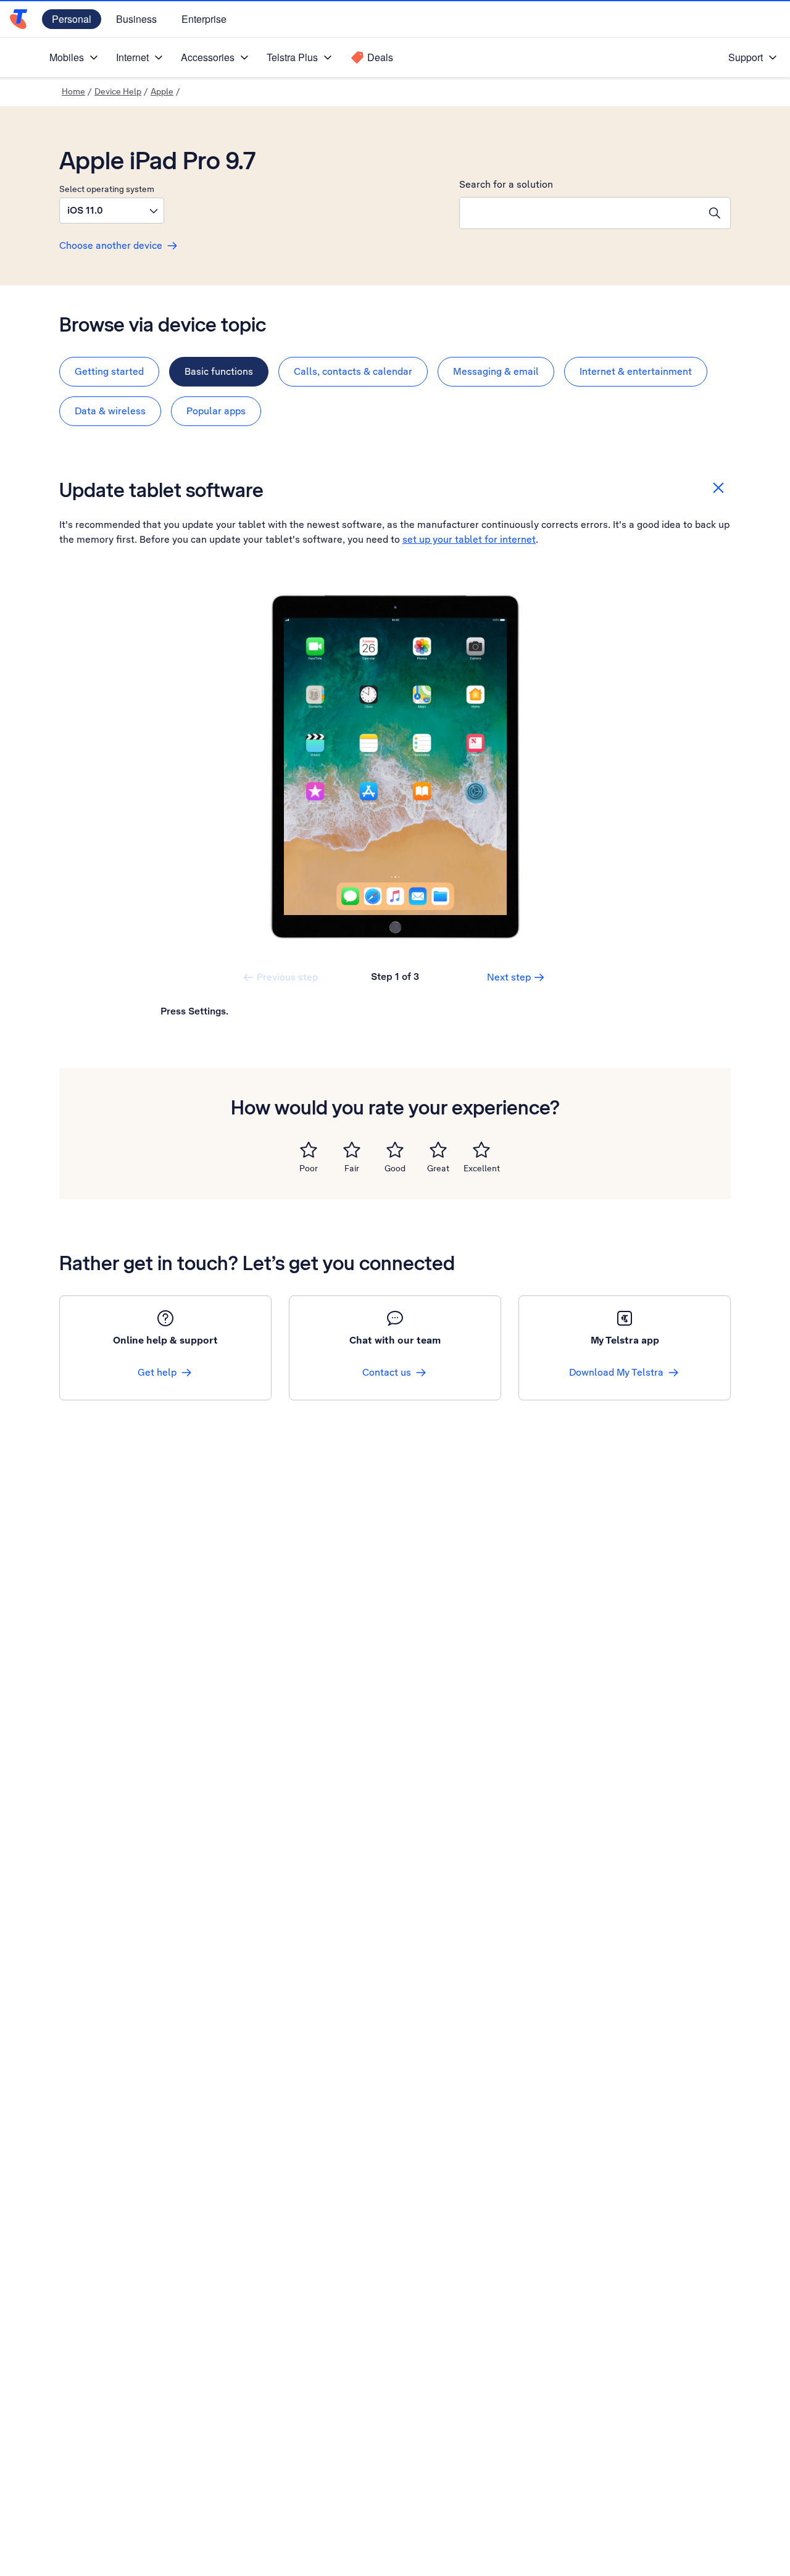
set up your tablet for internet (469, 539)
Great (438, 1168)
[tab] (109, 372)
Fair (352, 1168)
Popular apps (216, 411)
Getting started (109, 371)
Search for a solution (506, 184)
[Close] (718, 488)
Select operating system (107, 189)
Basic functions (219, 371)
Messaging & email (496, 371)
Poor (309, 1168)
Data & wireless (110, 411)
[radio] (309, 1150)
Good (395, 1168)
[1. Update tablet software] (395, 767)
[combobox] (580, 213)
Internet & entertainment (636, 371)
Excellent (482, 1168)
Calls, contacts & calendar (353, 371)
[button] (112, 211)
